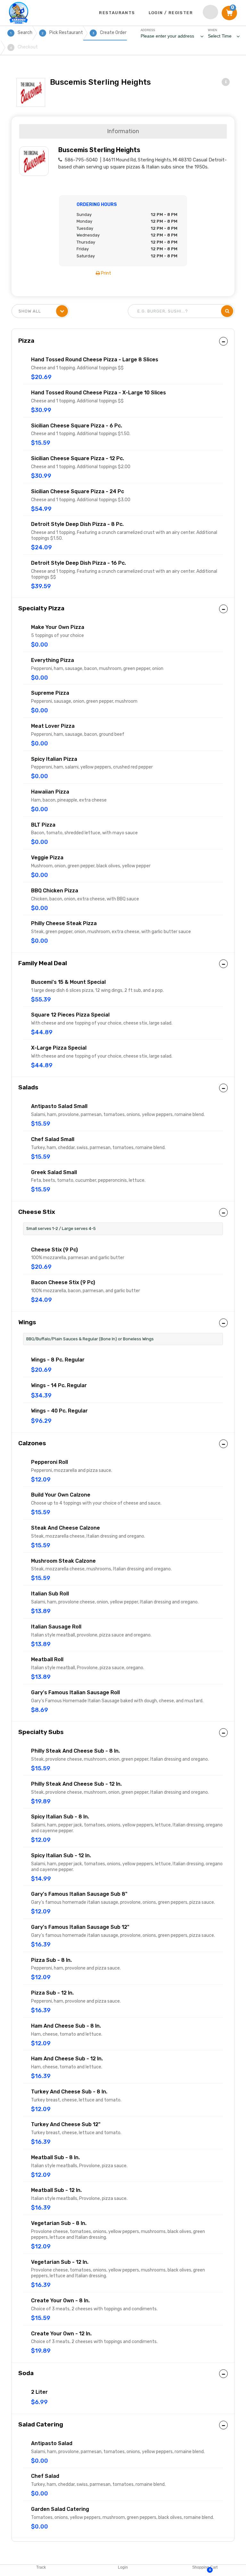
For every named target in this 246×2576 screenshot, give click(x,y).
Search (21, 33)
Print (106, 273)
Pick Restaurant (62, 33)
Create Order (110, 33)
